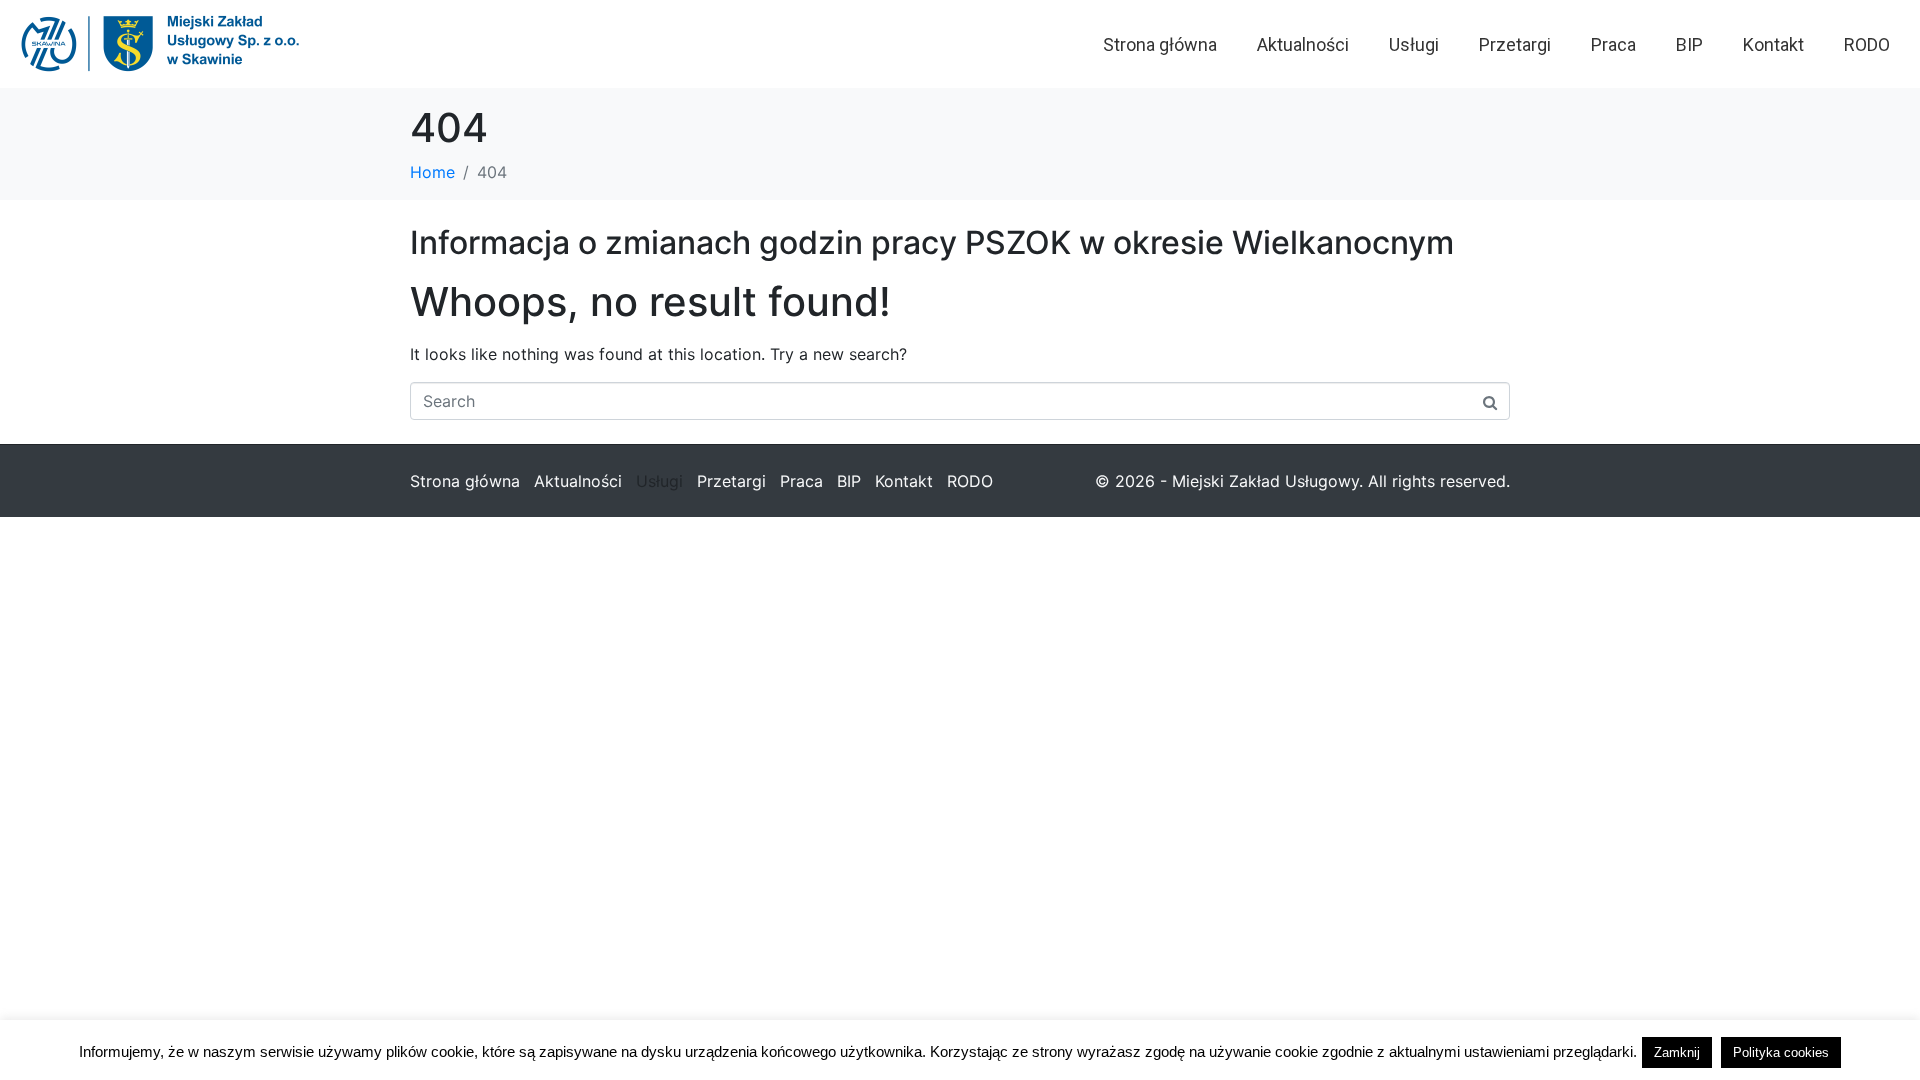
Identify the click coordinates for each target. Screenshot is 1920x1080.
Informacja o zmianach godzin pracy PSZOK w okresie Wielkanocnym (932, 242)
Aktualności (1303, 44)
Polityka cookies (1781, 1052)
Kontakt (1773, 44)
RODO (1867, 44)
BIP (1689, 44)
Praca (1613, 44)
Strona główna (1160, 44)
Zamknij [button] (1677, 1052)
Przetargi (1515, 44)
